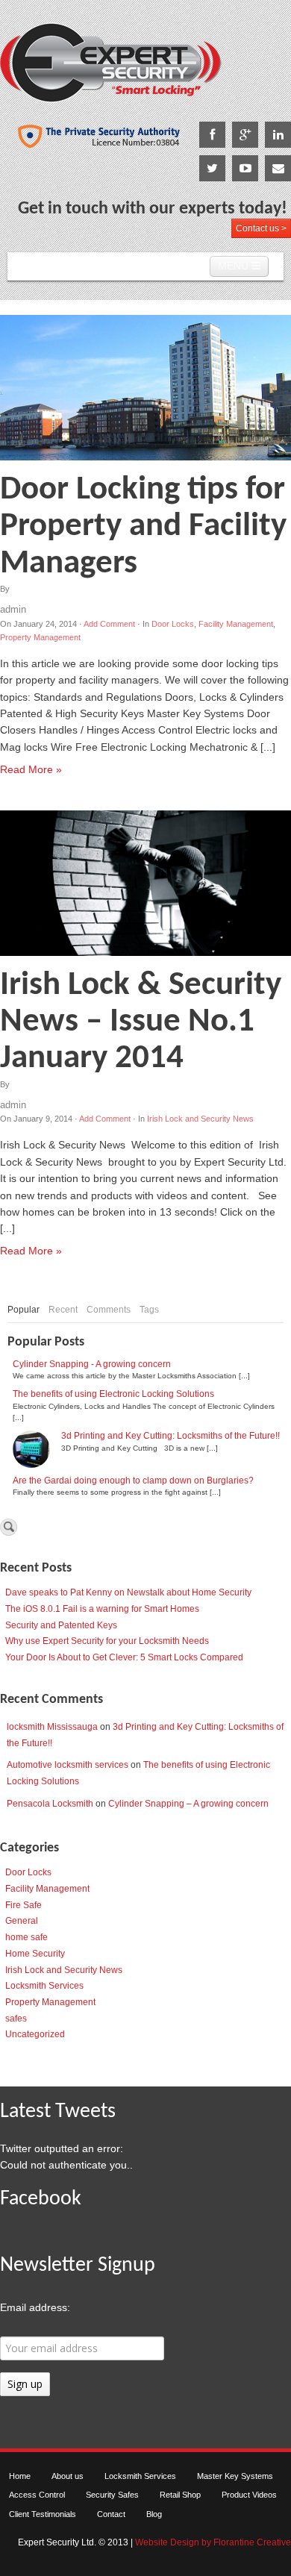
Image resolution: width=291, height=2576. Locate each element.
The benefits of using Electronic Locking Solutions (113, 1394)
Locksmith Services (44, 1986)
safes (16, 2019)
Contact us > (261, 228)
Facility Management (236, 624)
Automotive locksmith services (68, 1765)
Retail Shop (180, 2495)
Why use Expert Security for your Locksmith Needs (107, 1641)
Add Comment (109, 624)
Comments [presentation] (109, 1310)
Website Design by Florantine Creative (213, 2542)
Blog (154, 2514)
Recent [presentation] (63, 1310)
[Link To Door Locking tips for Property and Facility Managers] (145, 388)
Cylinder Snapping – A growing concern (188, 1804)
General (22, 1921)
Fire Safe (24, 1905)
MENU (235, 266)
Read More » (31, 769)
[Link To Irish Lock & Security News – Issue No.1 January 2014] (145, 883)
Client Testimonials (43, 2514)
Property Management (40, 637)
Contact (111, 2514)
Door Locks (173, 624)
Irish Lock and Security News (200, 1119)
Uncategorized (35, 2034)
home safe (26, 1937)
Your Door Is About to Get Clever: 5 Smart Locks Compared (124, 1657)
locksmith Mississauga (52, 1727)
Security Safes (112, 2495)
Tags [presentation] (149, 1310)
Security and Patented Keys (61, 1625)
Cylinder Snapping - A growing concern (92, 1364)
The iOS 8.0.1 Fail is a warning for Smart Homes (102, 1609)
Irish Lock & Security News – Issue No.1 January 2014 (141, 1022)
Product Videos (249, 2495)
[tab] (24, 1310)
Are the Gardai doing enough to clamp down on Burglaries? (133, 1481)
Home (20, 2476)
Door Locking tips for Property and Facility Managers (143, 527)
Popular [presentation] (24, 1310)
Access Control (37, 2495)
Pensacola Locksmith (50, 1804)
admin (13, 609)
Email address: (35, 2307)
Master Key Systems (235, 2476)
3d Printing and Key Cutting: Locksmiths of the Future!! (170, 1436)
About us (68, 2476)
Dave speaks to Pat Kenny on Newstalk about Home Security (128, 1592)
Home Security (35, 1954)
